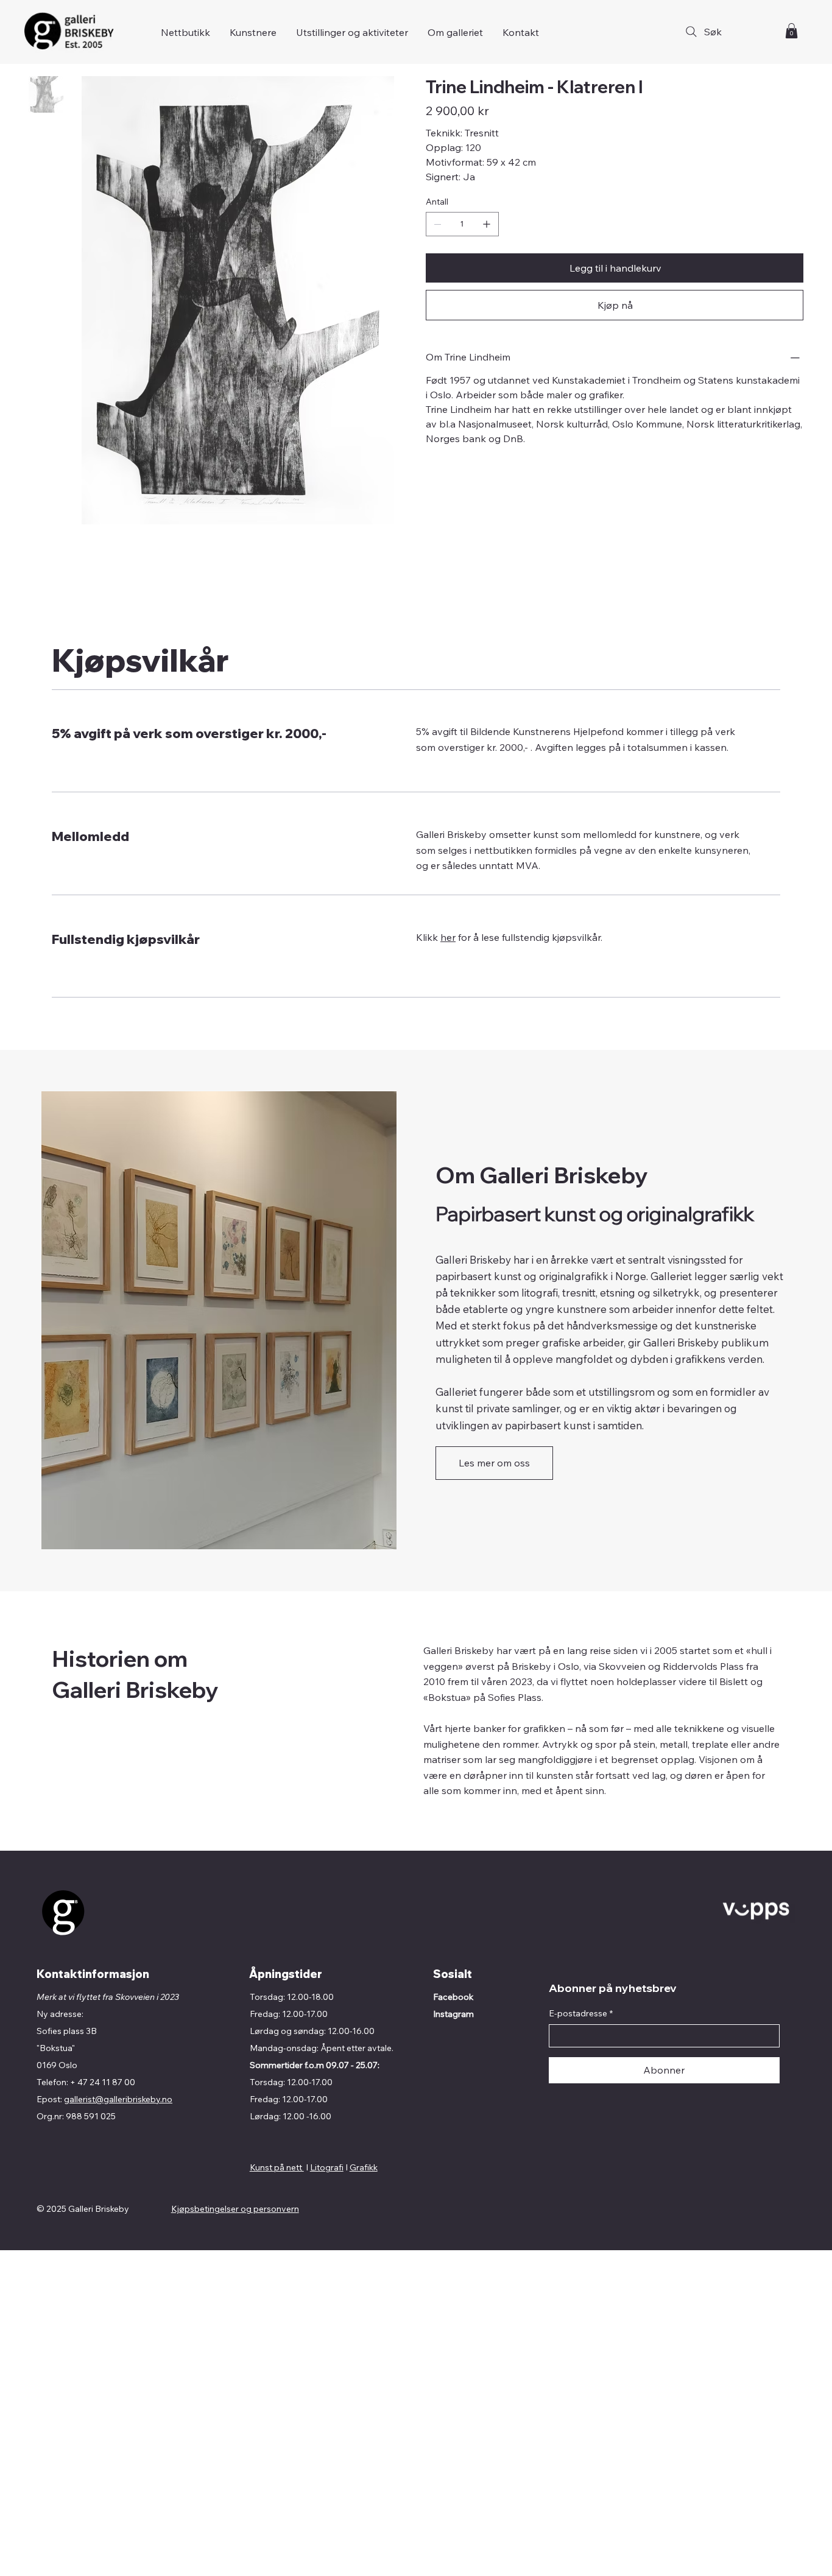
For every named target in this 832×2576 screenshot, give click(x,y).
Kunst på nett (277, 2167)
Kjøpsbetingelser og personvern (235, 2209)
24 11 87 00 (112, 2082)
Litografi (327, 2167)
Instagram (453, 2014)
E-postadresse (581, 2013)
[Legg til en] (487, 224)
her (448, 937)
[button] (791, 31)
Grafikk (364, 2167)
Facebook (453, 1997)
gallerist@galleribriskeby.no (118, 2099)
